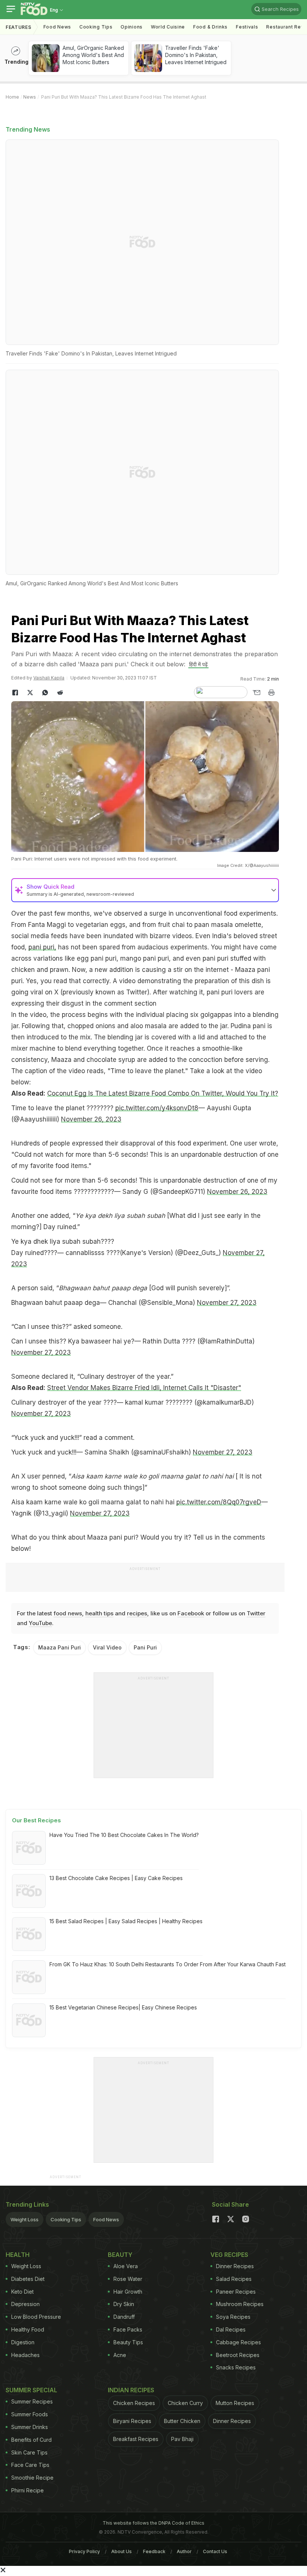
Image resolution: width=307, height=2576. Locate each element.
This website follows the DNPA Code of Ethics (153, 2523)
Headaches (25, 2355)
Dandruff (124, 2317)
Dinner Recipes (235, 2266)
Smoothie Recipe (32, 2478)
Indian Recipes (131, 2390)
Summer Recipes (32, 2401)
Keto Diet (22, 2292)
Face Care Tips (30, 2465)
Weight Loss (25, 2219)
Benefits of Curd (31, 2440)
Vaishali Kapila (49, 678)
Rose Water (128, 2279)
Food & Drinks (210, 27)
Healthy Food (28, 2329)
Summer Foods (30, 2414)
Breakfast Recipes (136, 2439)
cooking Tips (96, 27)
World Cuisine (168, 27)
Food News (57, 27)
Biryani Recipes (132, 2421)
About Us (121, 2551)
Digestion (23, 2342)
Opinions (132, 27)
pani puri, (42, 947)
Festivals (247, 27)
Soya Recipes (233, 2317)
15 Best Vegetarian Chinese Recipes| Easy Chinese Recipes (123, 2007)
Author (184, 2551)
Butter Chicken (182, 2421)
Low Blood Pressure (36, 2317)
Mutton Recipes (235, 2403)
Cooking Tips (66, 2219)
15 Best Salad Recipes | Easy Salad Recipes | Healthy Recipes (126, 1921)
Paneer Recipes (236, 2292)
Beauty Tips (128, 2342)
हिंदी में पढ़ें (198, 664)
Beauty (120, 2255)
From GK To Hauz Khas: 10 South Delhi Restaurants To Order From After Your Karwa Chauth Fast (168, 1964)
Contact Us (215, 2551)
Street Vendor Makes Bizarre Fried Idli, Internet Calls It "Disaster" (144, 1388)
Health (18, 2255)
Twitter (256, 1613)
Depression (25, 2304)
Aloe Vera (126, 2266)
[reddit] (60, 693)
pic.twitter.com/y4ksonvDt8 (157, 1108)
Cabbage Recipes (238, 2342)
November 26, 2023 (91, 1119)
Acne (120, 2355)
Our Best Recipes (37, 1820)
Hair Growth (128, 2292)
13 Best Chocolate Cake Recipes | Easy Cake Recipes (116, 1878)
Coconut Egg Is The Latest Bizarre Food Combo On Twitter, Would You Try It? (163, 1093)
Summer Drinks (30, 2427)
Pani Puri (145, 1647)
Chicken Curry (185, 2403)
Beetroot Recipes (238, 2355)
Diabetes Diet (28, 2279)
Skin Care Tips (29, 2452)
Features (19, 27)
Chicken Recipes (134, 2403)
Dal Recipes (231, 2329)
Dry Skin (124, 2304)
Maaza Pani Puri (60, 1647)
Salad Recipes (234, 2279)
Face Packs (128, 2329)
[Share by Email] (256, 693)
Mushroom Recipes (240, 2304)
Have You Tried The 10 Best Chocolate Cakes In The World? (124, 1835)
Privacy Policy (84, 2551)
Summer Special (31, 2390)
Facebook (191, 1613)
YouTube (40, 1623)
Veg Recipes (229, 2255)
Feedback (154, 2551)
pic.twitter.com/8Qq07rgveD (219, 1502)
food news (68, 1613)
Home (12, 97)
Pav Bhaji (182, 2439)
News (30, 97)
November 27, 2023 (227, 1303)
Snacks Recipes (236, 2367)
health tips (99, 1613)
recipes (137, 1613)
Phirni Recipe (28, 2490)
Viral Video (107, 1647)
